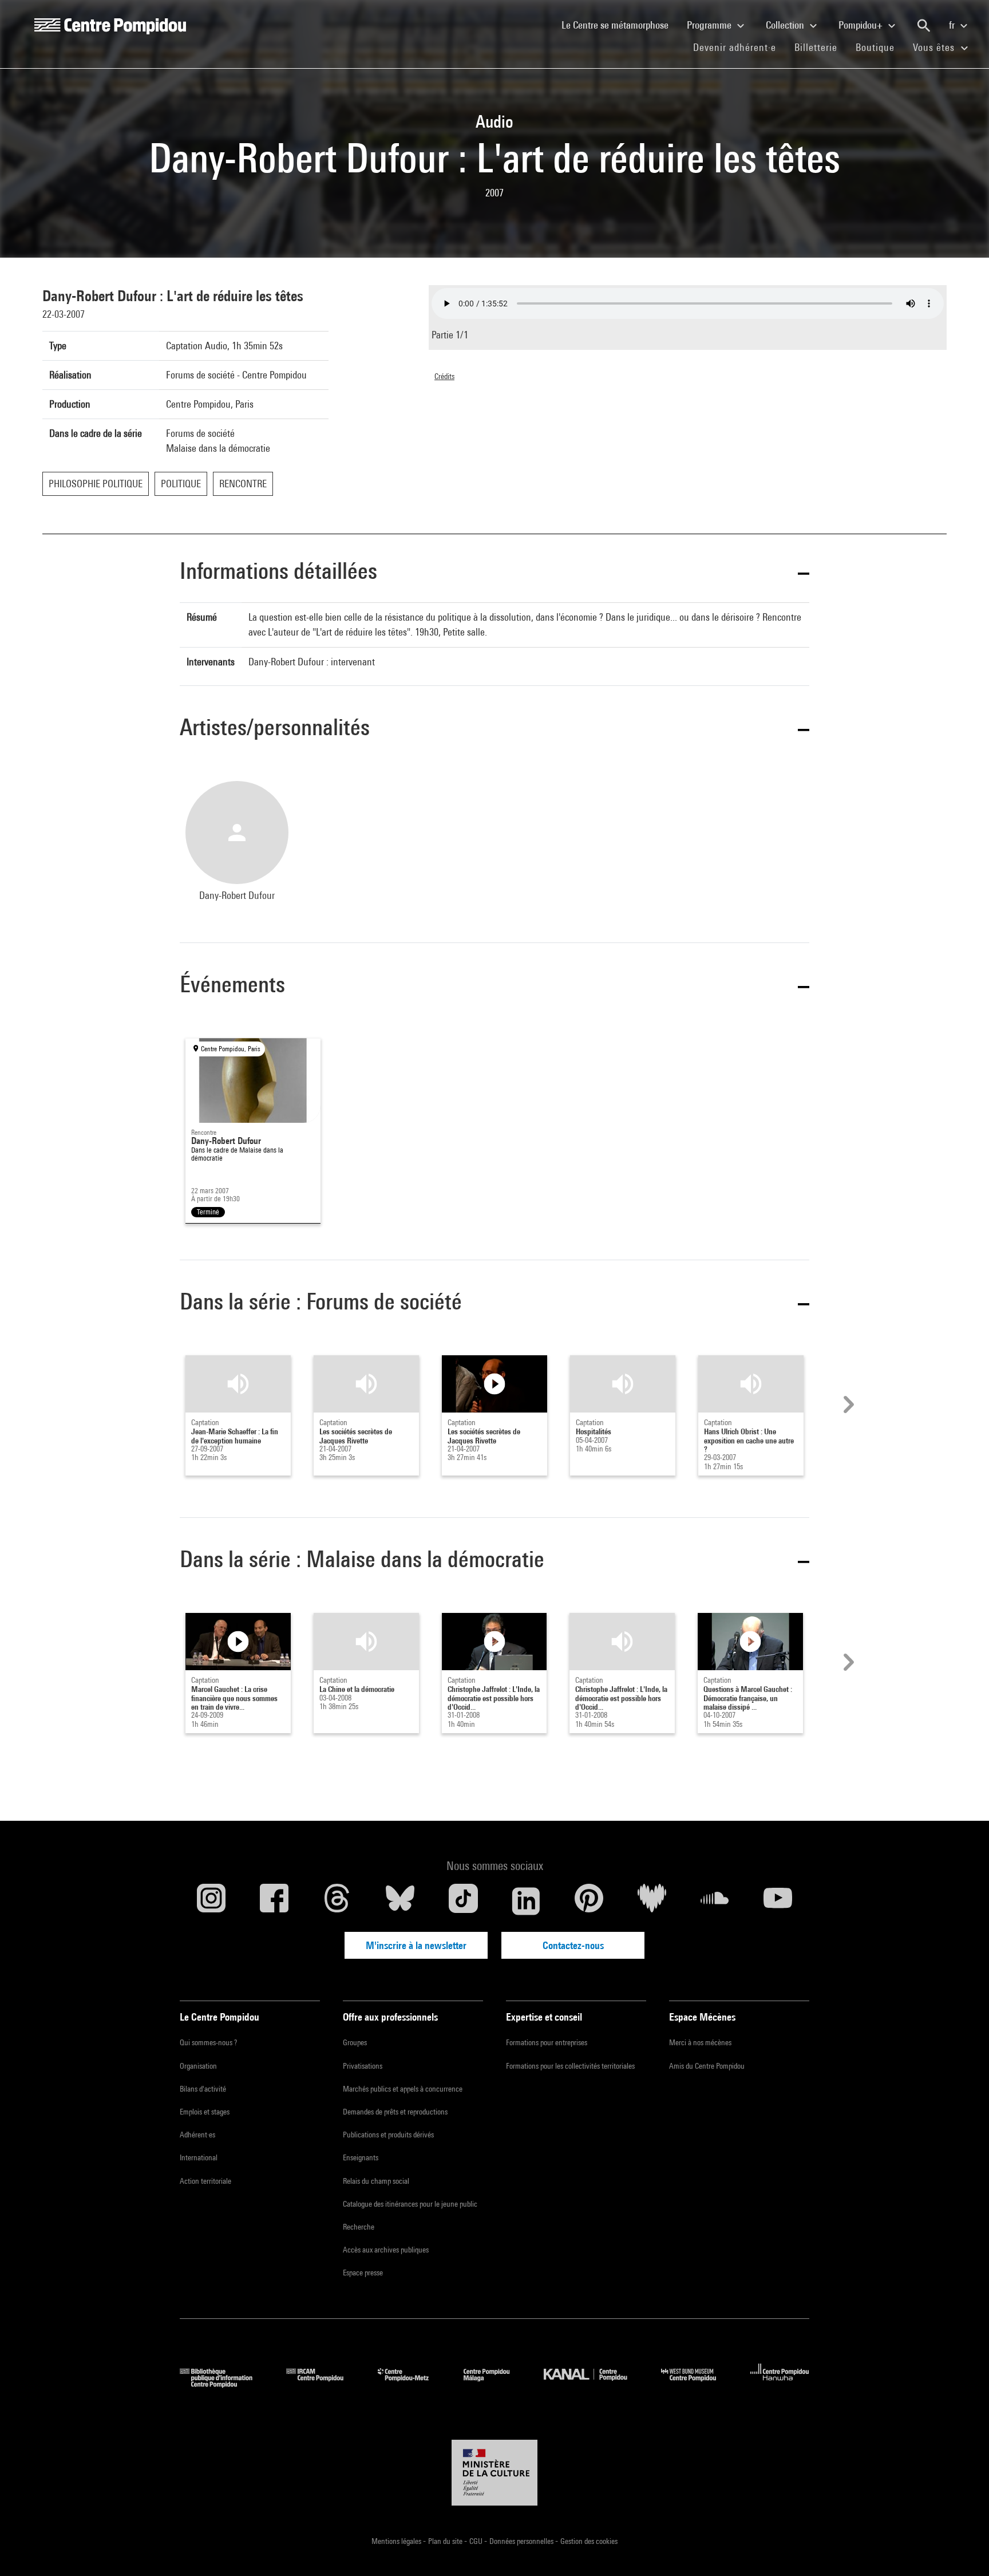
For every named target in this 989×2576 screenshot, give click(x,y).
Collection (786, 25)
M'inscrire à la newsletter (416, 1945)
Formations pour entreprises (547, 2042)
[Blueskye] (400, 1901)
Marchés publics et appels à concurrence (403, 2089)
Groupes (355, 2042)
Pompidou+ (862, 25)
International (199, 2157)
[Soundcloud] (715, 1901)
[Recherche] (924, 26)
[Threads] (337, 1901)
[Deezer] (652, 1901)
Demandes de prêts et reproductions (395, 2112)
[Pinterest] (589, 1901)
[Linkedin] (526, 1901)
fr (953, 25)
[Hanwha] (780, 2384)
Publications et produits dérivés (388, 2135)
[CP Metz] (412, 2384)
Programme (710, 25)
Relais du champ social (376, 2181)
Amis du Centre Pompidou (707, 2066)
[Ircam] (323, 2384)
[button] (494, 573)
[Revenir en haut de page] (962, 2549)
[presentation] (847, 1405)
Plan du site (446, 2541)
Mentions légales (397, 2541)
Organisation (198, 2066)
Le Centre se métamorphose (620, 25)
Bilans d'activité (203, 2089)
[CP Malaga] (495, 2384)
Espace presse (363, 2273)
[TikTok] (463, 1901)
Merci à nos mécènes (700, 2042)
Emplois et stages (205, 2112)
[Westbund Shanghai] (697, 2384)
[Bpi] (224, 2384)
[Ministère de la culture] (494, 2473)
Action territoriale (205, 2181)
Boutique (880, 47)
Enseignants (361, 2157)
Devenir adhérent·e (739, 47)
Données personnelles (522, 2541)
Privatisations (363, 2066)
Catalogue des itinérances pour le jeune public (410, 2204)
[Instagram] (211, 1901)
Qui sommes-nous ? (208, 2042)
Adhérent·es (197, 2135)
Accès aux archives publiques (386, 2250)
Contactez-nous (573, 1945)
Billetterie (816, 47)
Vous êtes (935, 47)
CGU (477, 2541)
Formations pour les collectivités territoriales (570, 2066)
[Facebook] (274, 1901)
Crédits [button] (444, 376)
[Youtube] (778, 1901)
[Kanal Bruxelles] (594, 2384)
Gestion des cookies (589, 2541)
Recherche (359, 2227)
